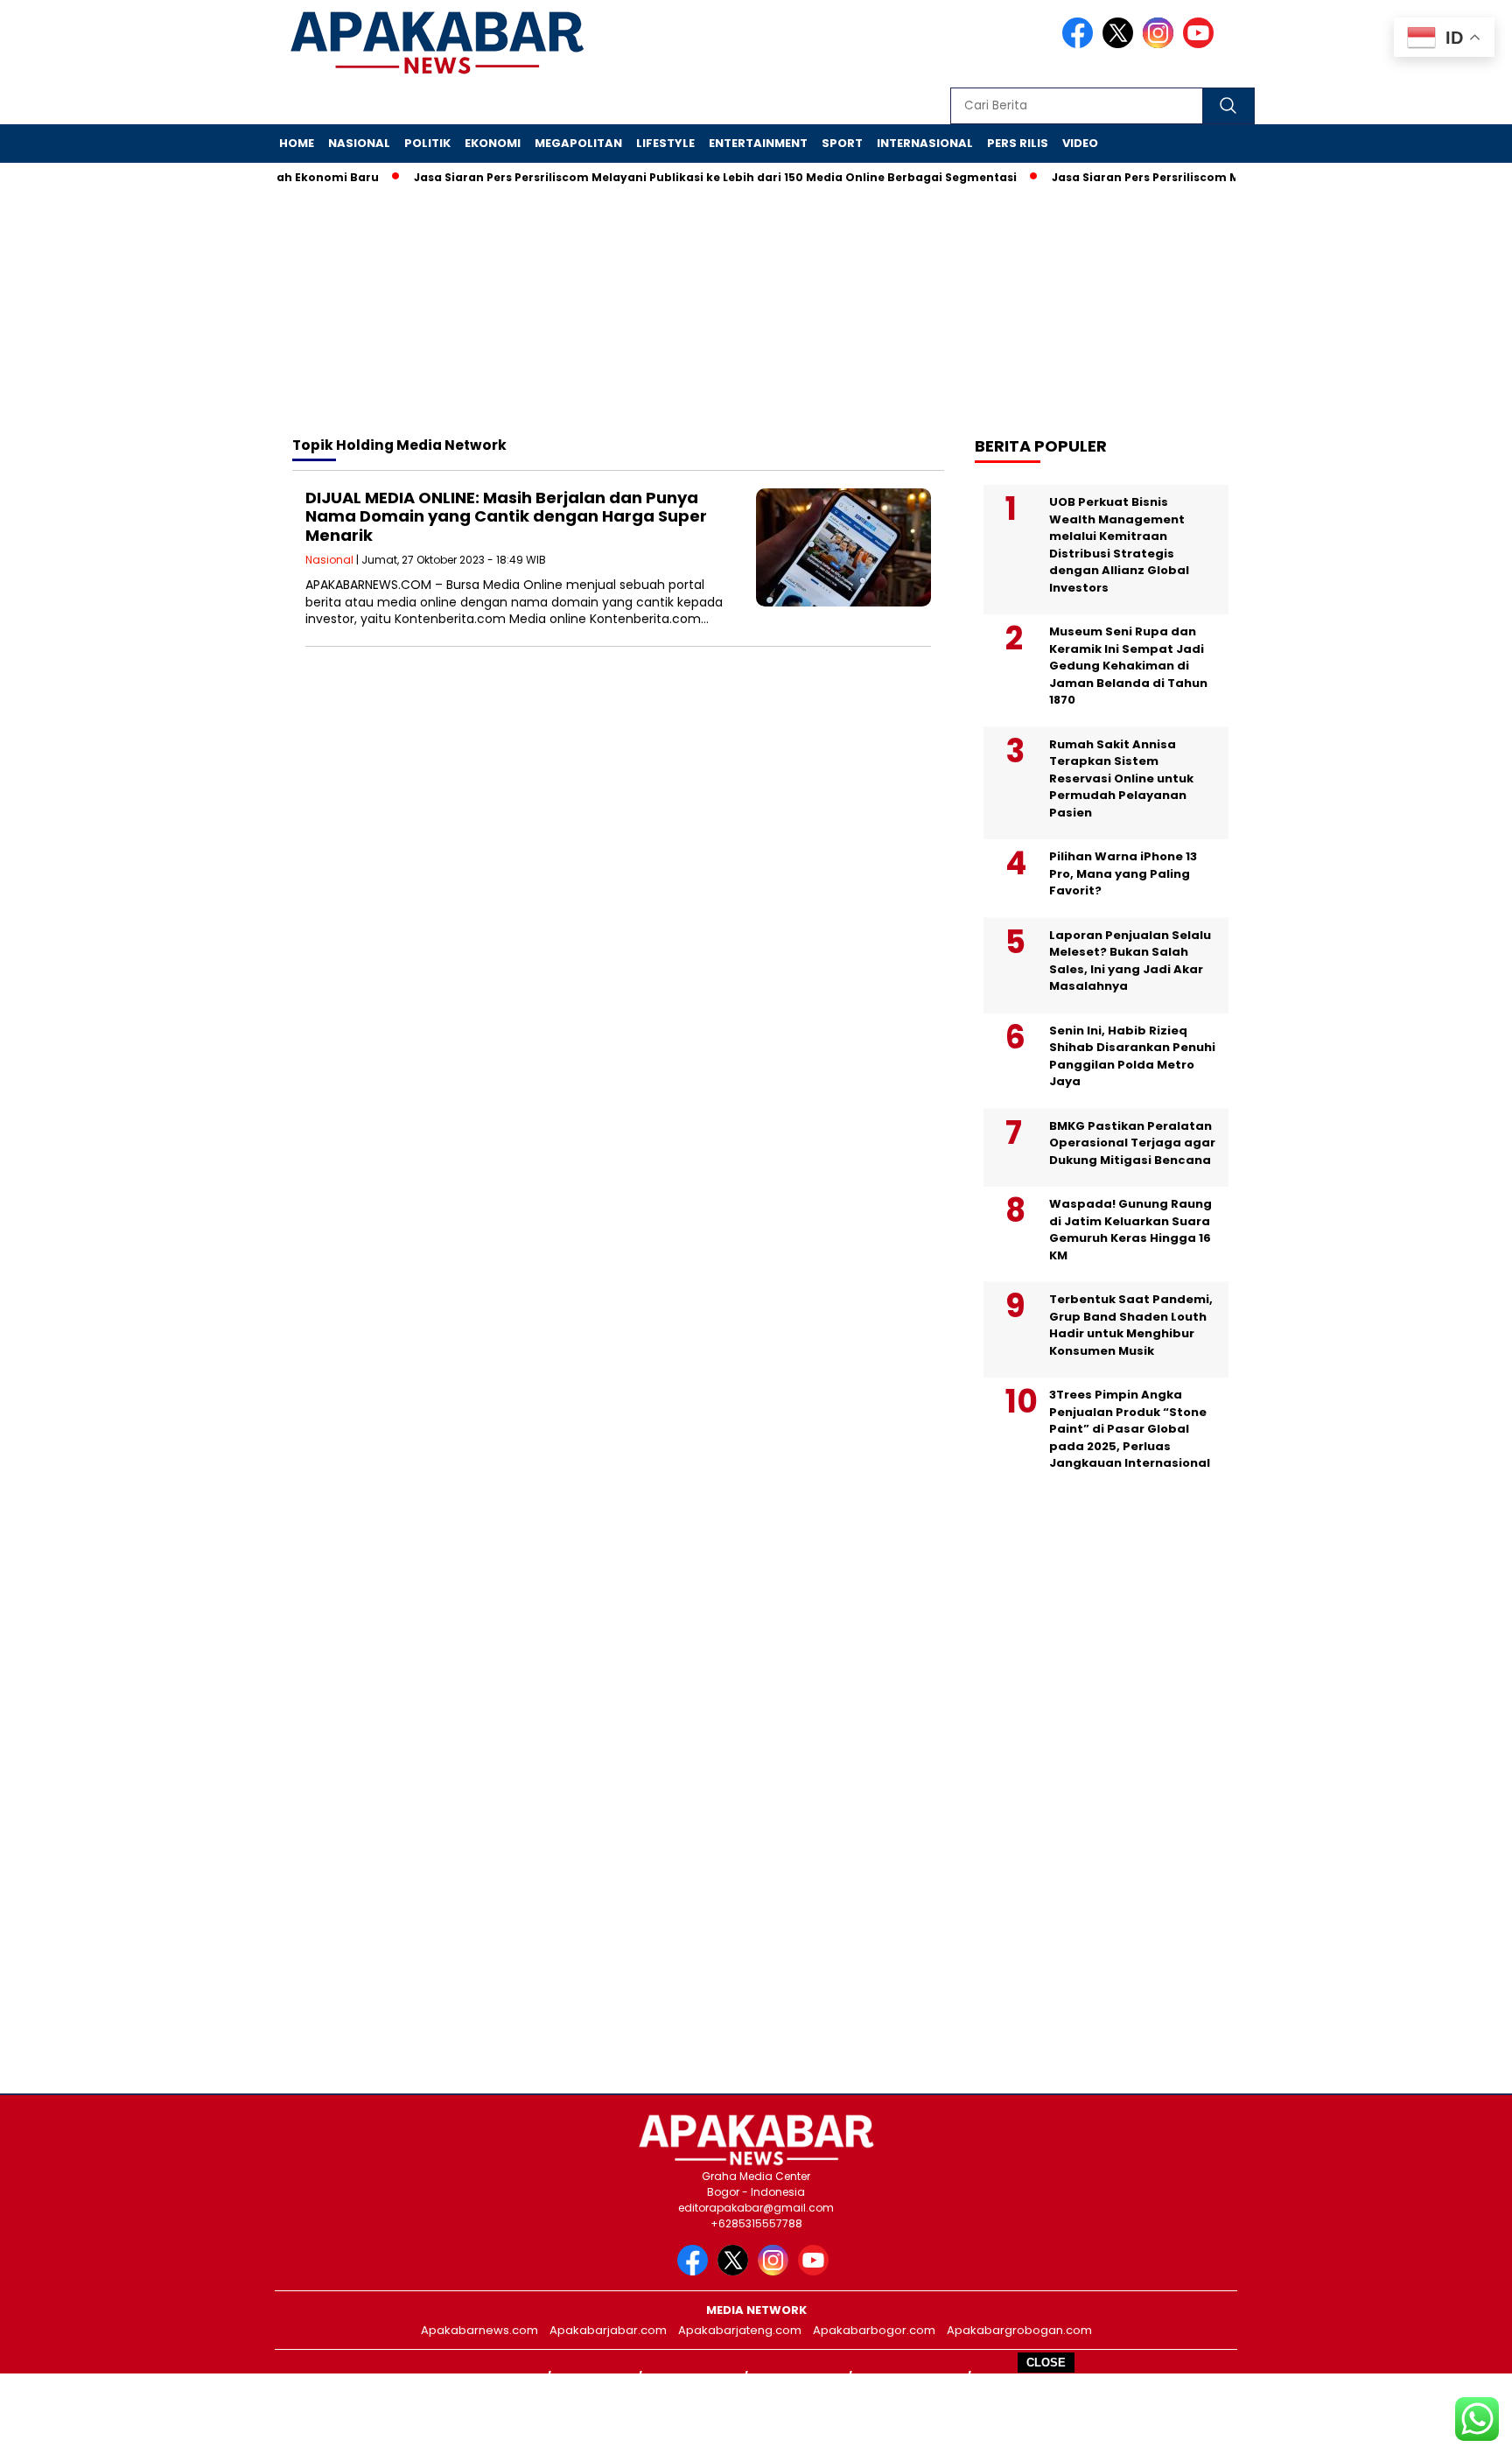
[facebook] (1081, 44)
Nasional (359, 143)
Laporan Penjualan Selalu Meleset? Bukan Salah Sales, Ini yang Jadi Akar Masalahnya (1130, 961)
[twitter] (1121, 44)
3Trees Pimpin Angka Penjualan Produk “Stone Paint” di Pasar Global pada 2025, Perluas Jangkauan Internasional (1130, 1429)
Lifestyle (665, 143)
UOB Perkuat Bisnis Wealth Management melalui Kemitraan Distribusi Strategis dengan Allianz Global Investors (1119, 545)
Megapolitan (578, 143)
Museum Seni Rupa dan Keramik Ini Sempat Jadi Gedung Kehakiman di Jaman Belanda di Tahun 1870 (1128, 666)
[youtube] (1201, 44)
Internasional (925, 143)
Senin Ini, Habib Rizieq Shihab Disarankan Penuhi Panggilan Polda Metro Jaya (1132, 1056)
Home (297, 143)
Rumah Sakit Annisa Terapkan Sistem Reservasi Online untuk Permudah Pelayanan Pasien (1121, 778)
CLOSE (1046, 2363)
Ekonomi (493, 143)
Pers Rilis (1018, 143)
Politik (427, 143)
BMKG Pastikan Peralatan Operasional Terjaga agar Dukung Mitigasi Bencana (1132, 1143)
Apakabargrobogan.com (1019, 2330)
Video (1080, 143)
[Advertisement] (756, 2413)
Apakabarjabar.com (608, 2330)
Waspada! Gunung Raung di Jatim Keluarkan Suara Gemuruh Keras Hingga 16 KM (1130, 1230)
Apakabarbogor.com (874, 2330)
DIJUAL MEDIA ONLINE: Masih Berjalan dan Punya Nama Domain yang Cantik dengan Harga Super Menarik (506, 516)
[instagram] (1161, 44)
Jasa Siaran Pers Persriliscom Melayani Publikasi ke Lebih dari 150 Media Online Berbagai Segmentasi (683, 177)
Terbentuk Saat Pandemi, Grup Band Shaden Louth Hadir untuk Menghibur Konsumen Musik (1131, 1325)
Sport (842, 143)
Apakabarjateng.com (740, 2330)
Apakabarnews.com (479, 2330)
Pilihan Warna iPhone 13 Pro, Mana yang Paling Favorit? (1123, 873)
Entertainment (758, 143)
